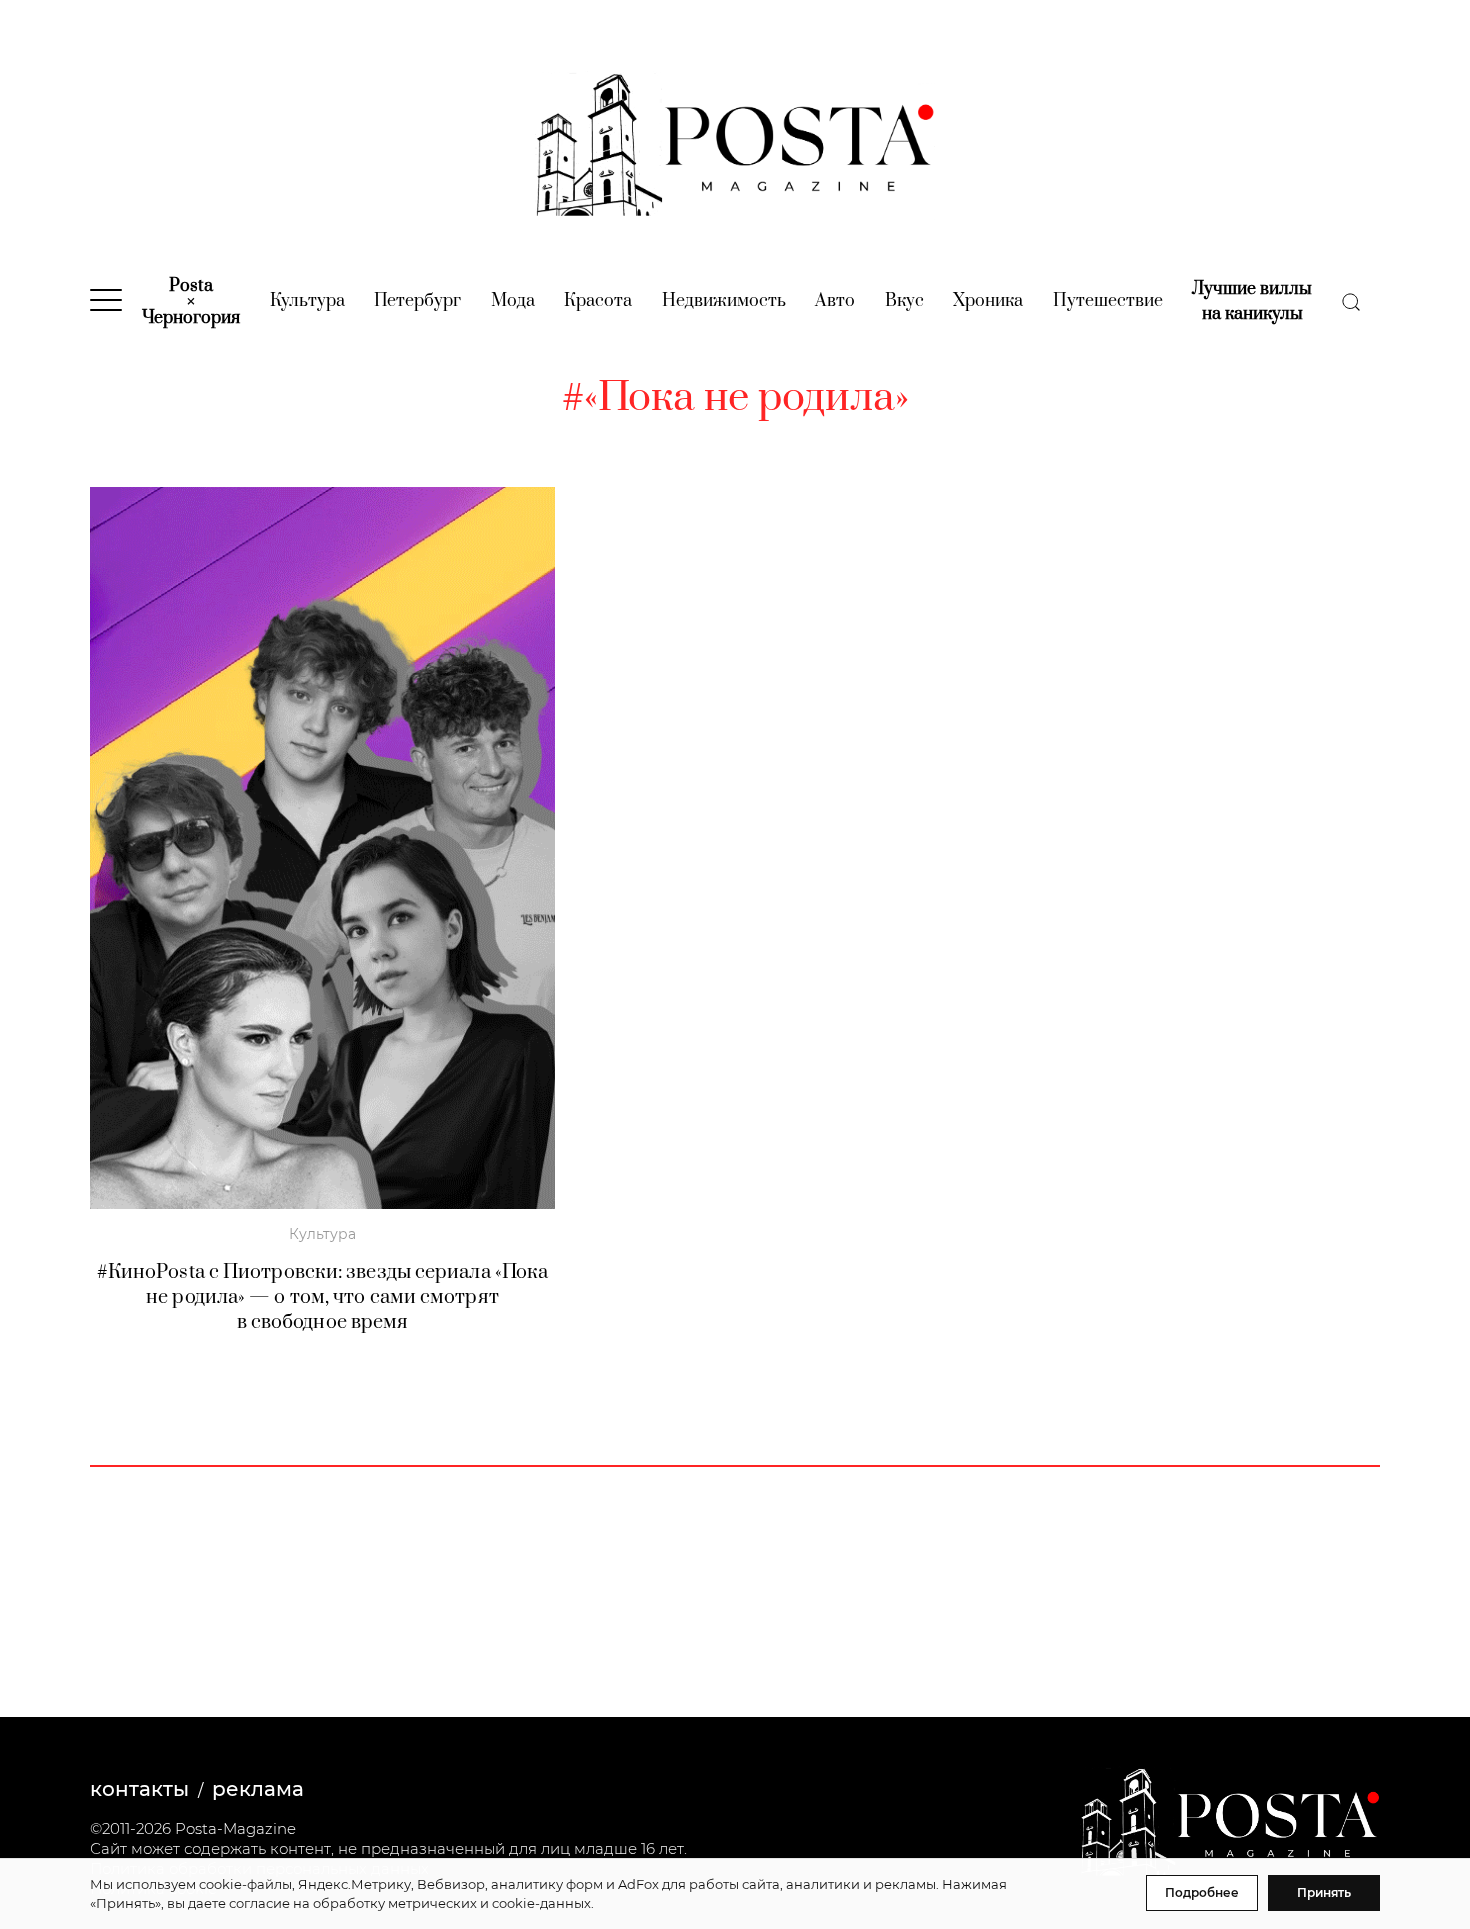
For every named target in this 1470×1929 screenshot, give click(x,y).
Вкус (904, 301)
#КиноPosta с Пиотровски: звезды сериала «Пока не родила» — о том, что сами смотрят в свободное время (323, 1297)
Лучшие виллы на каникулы (1252, 301)
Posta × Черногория (191, 302)
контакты (139, 1789)
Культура (307, 301)
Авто (835, 301)
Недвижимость (724, 301)
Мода (513, 301)
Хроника (988, 301)
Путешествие (1108, 301)
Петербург (417, 301)
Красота (598, 301)
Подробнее (1202, 1892)
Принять (1324, 1892)
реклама (258, 1789)
